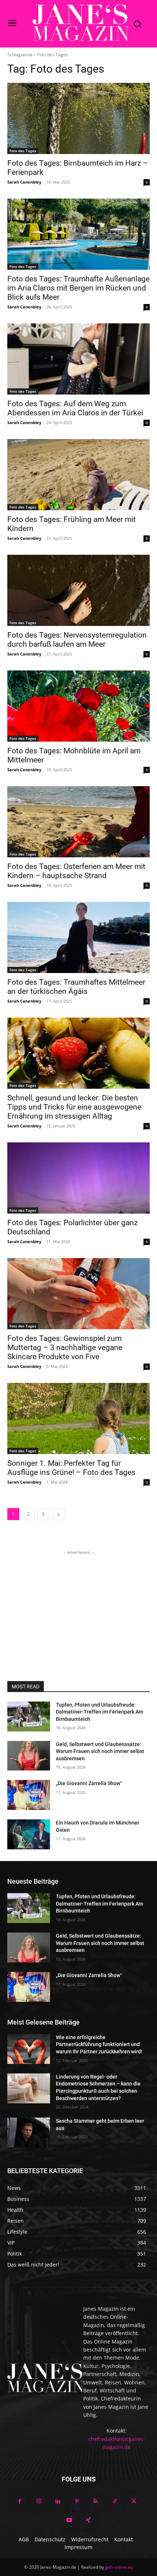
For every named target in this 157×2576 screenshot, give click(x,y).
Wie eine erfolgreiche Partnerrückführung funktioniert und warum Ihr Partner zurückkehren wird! (99, 2044)
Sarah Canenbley (24, 182)
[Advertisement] (78, 1602)
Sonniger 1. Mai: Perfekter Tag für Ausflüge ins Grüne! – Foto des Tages (71, 1468)
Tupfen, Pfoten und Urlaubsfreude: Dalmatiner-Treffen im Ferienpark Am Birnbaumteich (99, 1712)
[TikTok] (115, 2502)
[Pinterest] (77, 2502)
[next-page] (58, 1514)
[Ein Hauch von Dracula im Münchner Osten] (29, 1834)
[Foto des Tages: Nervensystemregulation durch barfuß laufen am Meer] (78, 590)
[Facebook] (20, 2502)
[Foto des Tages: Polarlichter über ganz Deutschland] (78, 1178)
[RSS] (96, 2502)
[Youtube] (69, 2521)
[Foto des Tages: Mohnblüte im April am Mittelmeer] (78, 706)
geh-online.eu (119, 2567)
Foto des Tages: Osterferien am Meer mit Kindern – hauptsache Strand (76, 871)
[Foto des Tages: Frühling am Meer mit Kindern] (78, 475)
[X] (134, 2502)
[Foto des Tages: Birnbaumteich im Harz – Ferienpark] (78, 118)
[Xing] (88, 2521)
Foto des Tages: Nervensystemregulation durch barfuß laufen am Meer (77, 640)
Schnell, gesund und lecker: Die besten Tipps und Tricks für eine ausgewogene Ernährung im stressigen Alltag (74, 1107)
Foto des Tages (23, 151)
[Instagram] (39, 2502)
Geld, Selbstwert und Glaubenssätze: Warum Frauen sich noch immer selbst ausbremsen (100, 1751)
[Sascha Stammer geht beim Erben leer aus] (29, 2133)
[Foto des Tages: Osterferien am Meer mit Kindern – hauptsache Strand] (78, 822)
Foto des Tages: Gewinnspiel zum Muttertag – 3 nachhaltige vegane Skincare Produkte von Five (65, 1347)
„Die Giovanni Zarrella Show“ (89, 1783)
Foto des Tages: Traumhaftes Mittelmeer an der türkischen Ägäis (76, 987)
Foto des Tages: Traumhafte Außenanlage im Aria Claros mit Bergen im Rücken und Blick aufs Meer (78, 288)
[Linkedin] (58, 2502)
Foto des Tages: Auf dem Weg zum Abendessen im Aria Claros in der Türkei (75, 408)
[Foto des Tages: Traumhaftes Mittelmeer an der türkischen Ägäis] (78, 937)
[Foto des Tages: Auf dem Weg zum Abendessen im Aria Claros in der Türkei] (78, 359)
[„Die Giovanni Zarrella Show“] (29, 1795)
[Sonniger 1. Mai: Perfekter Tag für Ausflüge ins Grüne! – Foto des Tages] (78, 1418)
